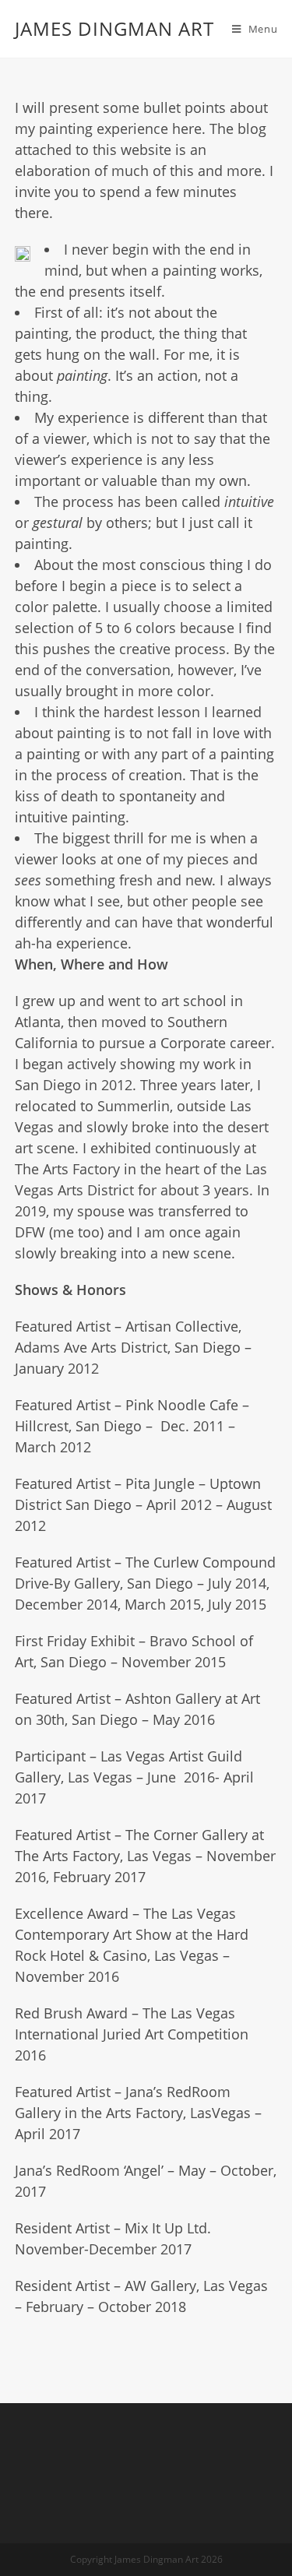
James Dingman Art (114, 28)
